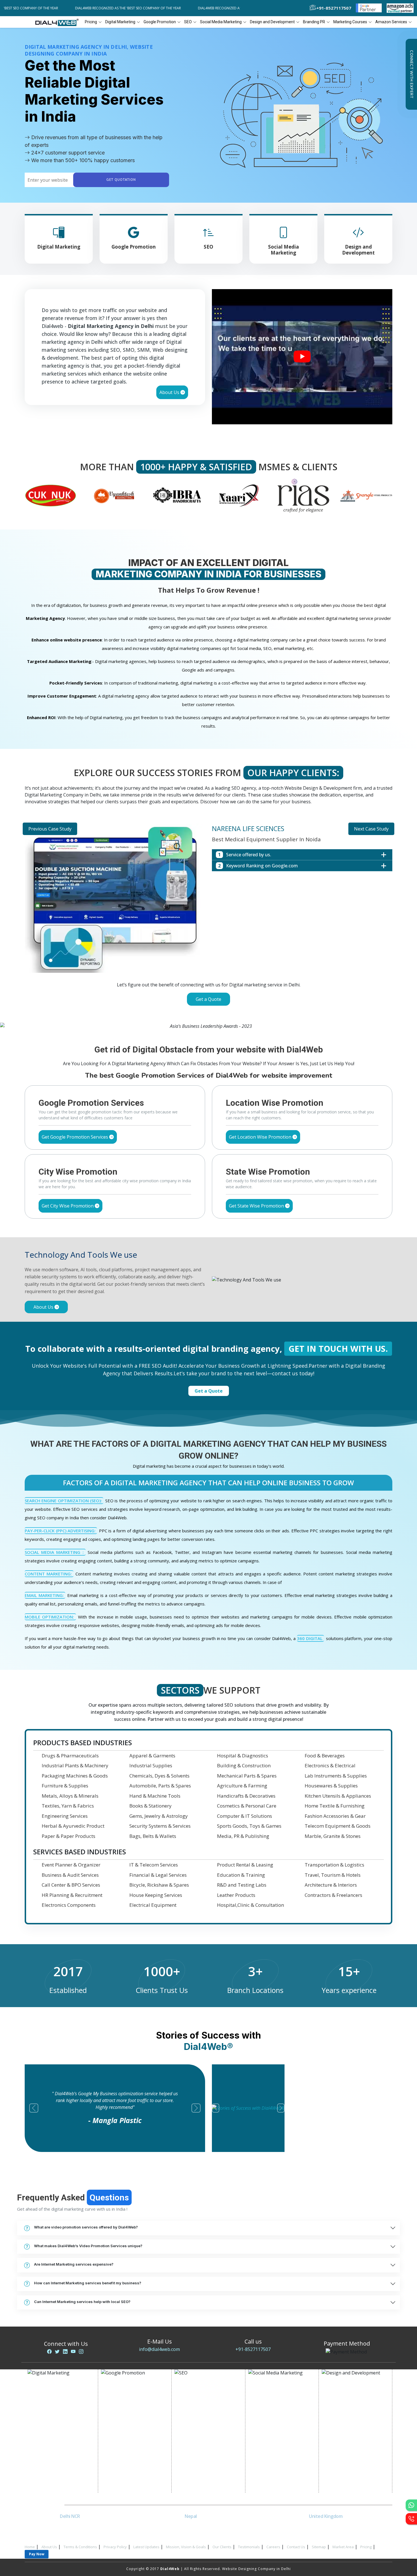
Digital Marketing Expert (56, 2454)
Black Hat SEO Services (201, 2447)
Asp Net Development (348, 2475)
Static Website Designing (350, 2404)
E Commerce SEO (196, 2404)
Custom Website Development (356, 2433)
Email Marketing (48, 2426)
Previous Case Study (50, 829)
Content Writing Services (56, 2411)
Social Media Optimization (278, 2390)
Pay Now (37, 2547)
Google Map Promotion (129, 2426)
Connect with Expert (411, 74)
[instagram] (81, 2345)
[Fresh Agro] (50, 495)
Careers (273, 2540)
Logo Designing (342, 2454)
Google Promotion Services (132, 2390)
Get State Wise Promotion (257, 1199)
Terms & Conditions (80, 2540)
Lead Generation (49, 2433)
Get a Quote (208, 999)
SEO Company (193, 2397)
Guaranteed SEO (195, 2468)
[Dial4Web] (59, 22)
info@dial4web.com (159, 2342)
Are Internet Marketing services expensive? (74, 2257)
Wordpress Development (351, 2461)
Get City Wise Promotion (68, 1199)
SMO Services (266, 2397)
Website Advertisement (55, 2447)
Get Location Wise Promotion (261, 1130)
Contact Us (296, 2540)
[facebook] (49, 2345)
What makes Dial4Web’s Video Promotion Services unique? (88, 2239)
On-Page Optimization (201, 2419)
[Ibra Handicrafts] (114, 495)
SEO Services (192, 2390)
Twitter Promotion (271, 2433)
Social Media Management (278, 2447)
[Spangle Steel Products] (303, 495)
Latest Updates (146, 2540)
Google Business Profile (129, 2433)
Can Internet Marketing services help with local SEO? (82, 2295)
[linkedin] (65, 2345)
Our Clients (222, 2540)
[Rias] (240, 495)
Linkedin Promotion (272, 2419)
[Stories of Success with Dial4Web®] (302, 357)
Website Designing (345, 2390)
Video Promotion (49, 2397)
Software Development (349, 2482)
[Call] (411, 2519)
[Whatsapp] (411, 2505)
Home (30, 2540)
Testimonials (249, 2540)
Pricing (91, 22)
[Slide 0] (178, 1015)
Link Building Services (200, 2433)
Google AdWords (49, 2419)
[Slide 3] (208, 1015)
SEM (184, 2461)
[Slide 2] (198, 1015)
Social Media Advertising (277, 2411)
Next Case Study (371, 829)
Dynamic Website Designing (353, 2411)
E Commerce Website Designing (357, 2419)
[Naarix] (177, 495)
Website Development (348, 2397)
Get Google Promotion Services (75, 1130)
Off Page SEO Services (201, 2426)
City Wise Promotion (126, 2404)
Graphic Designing (345, 2447)
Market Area (343, 2540)
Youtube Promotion (272, 2426)
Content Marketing (197, 2440)
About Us (170, 392)
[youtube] (73, 2345)
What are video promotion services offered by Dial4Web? (86, 2220)
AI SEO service (193, 2454)
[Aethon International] (366, 495)
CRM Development (344, 2440)
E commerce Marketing (54, 2404)
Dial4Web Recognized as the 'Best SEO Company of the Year (97, 8)
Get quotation (121, 180)
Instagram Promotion (274, 2440)
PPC (37, 2440)
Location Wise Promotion (130, 2397)
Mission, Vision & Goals (186, 2540)
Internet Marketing (50, 2390)
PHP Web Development (349, 2468)
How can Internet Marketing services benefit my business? (88, 2276)
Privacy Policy (115, 2540)
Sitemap (319, 2540)
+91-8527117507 (253, 2342)
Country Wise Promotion (129, 2419)
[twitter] (57, 2345)
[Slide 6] (239, 1015)
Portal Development (346, 2426)
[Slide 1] (188, 1015)
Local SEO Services (197, 2411)
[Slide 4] (219, 1015)
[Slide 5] (229, 1015)
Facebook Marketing (273, 2404)
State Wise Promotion (127, 2411)
